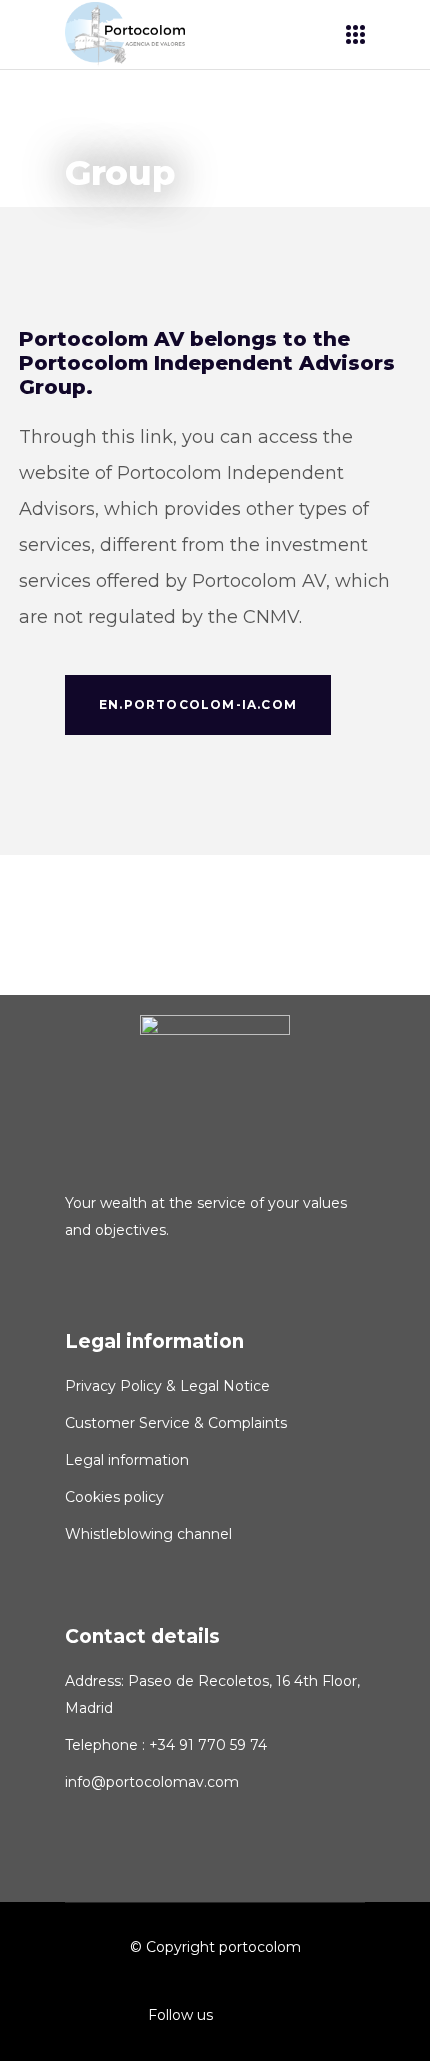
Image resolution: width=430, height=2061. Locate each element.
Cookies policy (114, 1497)
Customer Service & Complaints (176, 1423)
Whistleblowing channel (148, 1534)
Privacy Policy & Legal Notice (167, 1386)
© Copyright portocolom (215, 1947)
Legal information (127, 1460)
